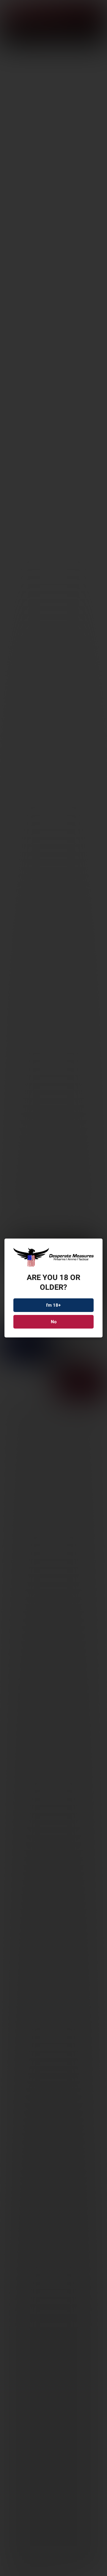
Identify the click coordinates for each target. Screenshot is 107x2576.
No (54, 1322)
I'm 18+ (53, 1305)
